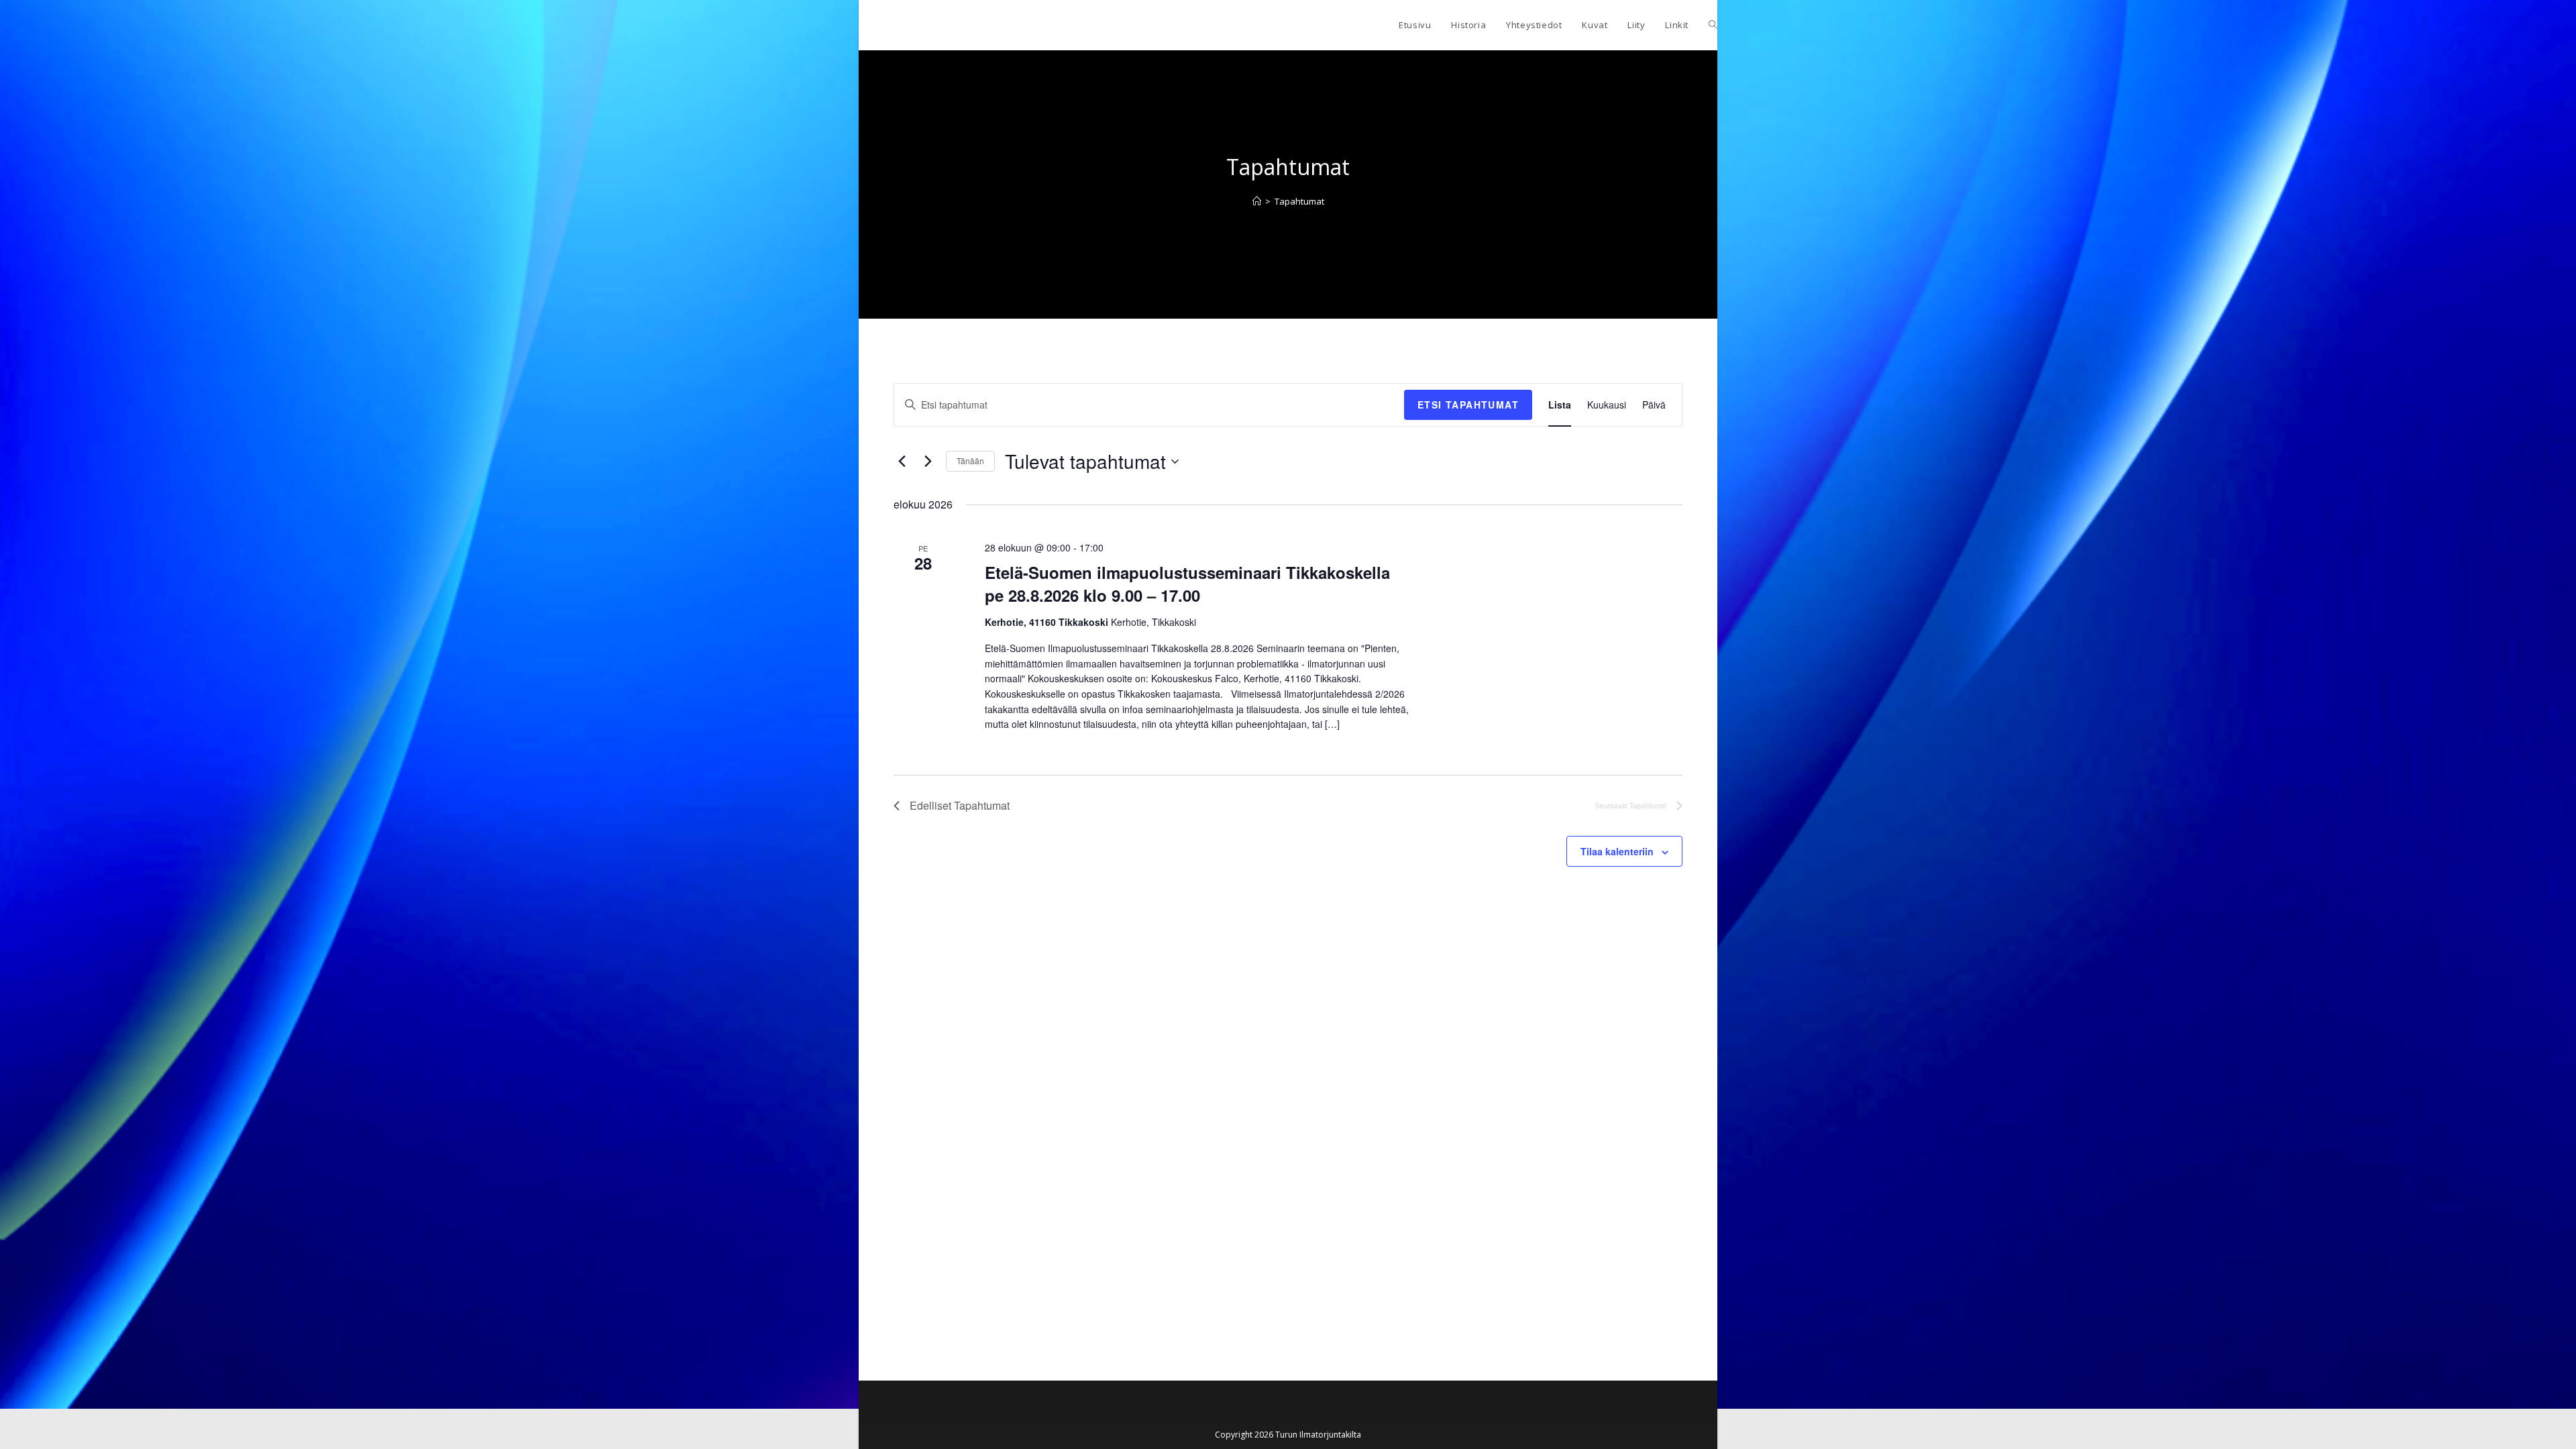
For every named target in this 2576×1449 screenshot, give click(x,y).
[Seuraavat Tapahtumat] (928, 462)
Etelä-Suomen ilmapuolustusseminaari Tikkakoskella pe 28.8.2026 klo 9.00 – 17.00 (1187, 584)
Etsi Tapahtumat (1468, 405)
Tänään (970, 461)
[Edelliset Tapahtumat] (902, 462)
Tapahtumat (1299, 201)
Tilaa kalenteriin (1617, 851)
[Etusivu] (1257, 201)
